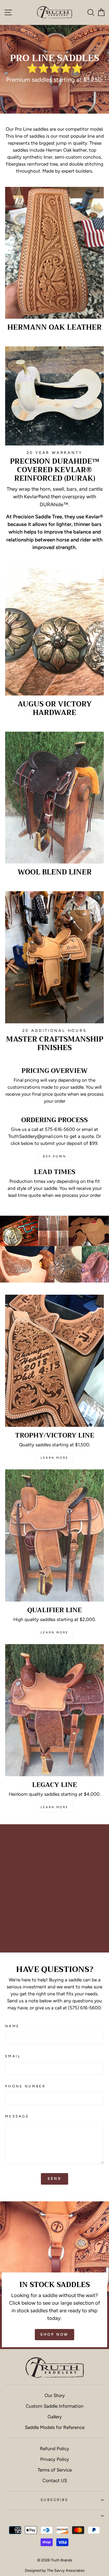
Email (13, 2056)
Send (54, 2179)
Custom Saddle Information (55, 2406)
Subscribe (54, 2500)
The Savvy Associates (66, 2570)
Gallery (55, 2417)
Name (12, 2026)
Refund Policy (54, 2449)
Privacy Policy (55, 2459)
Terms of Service (55, 2470)
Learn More (54, 1458)
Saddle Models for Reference (55, 2427)
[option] (54, 69)
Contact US (55, 2480)
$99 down (55, 1156)
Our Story (55, 2395)
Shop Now (54, 2334)
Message (17, 2116)
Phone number (25, 2086)
